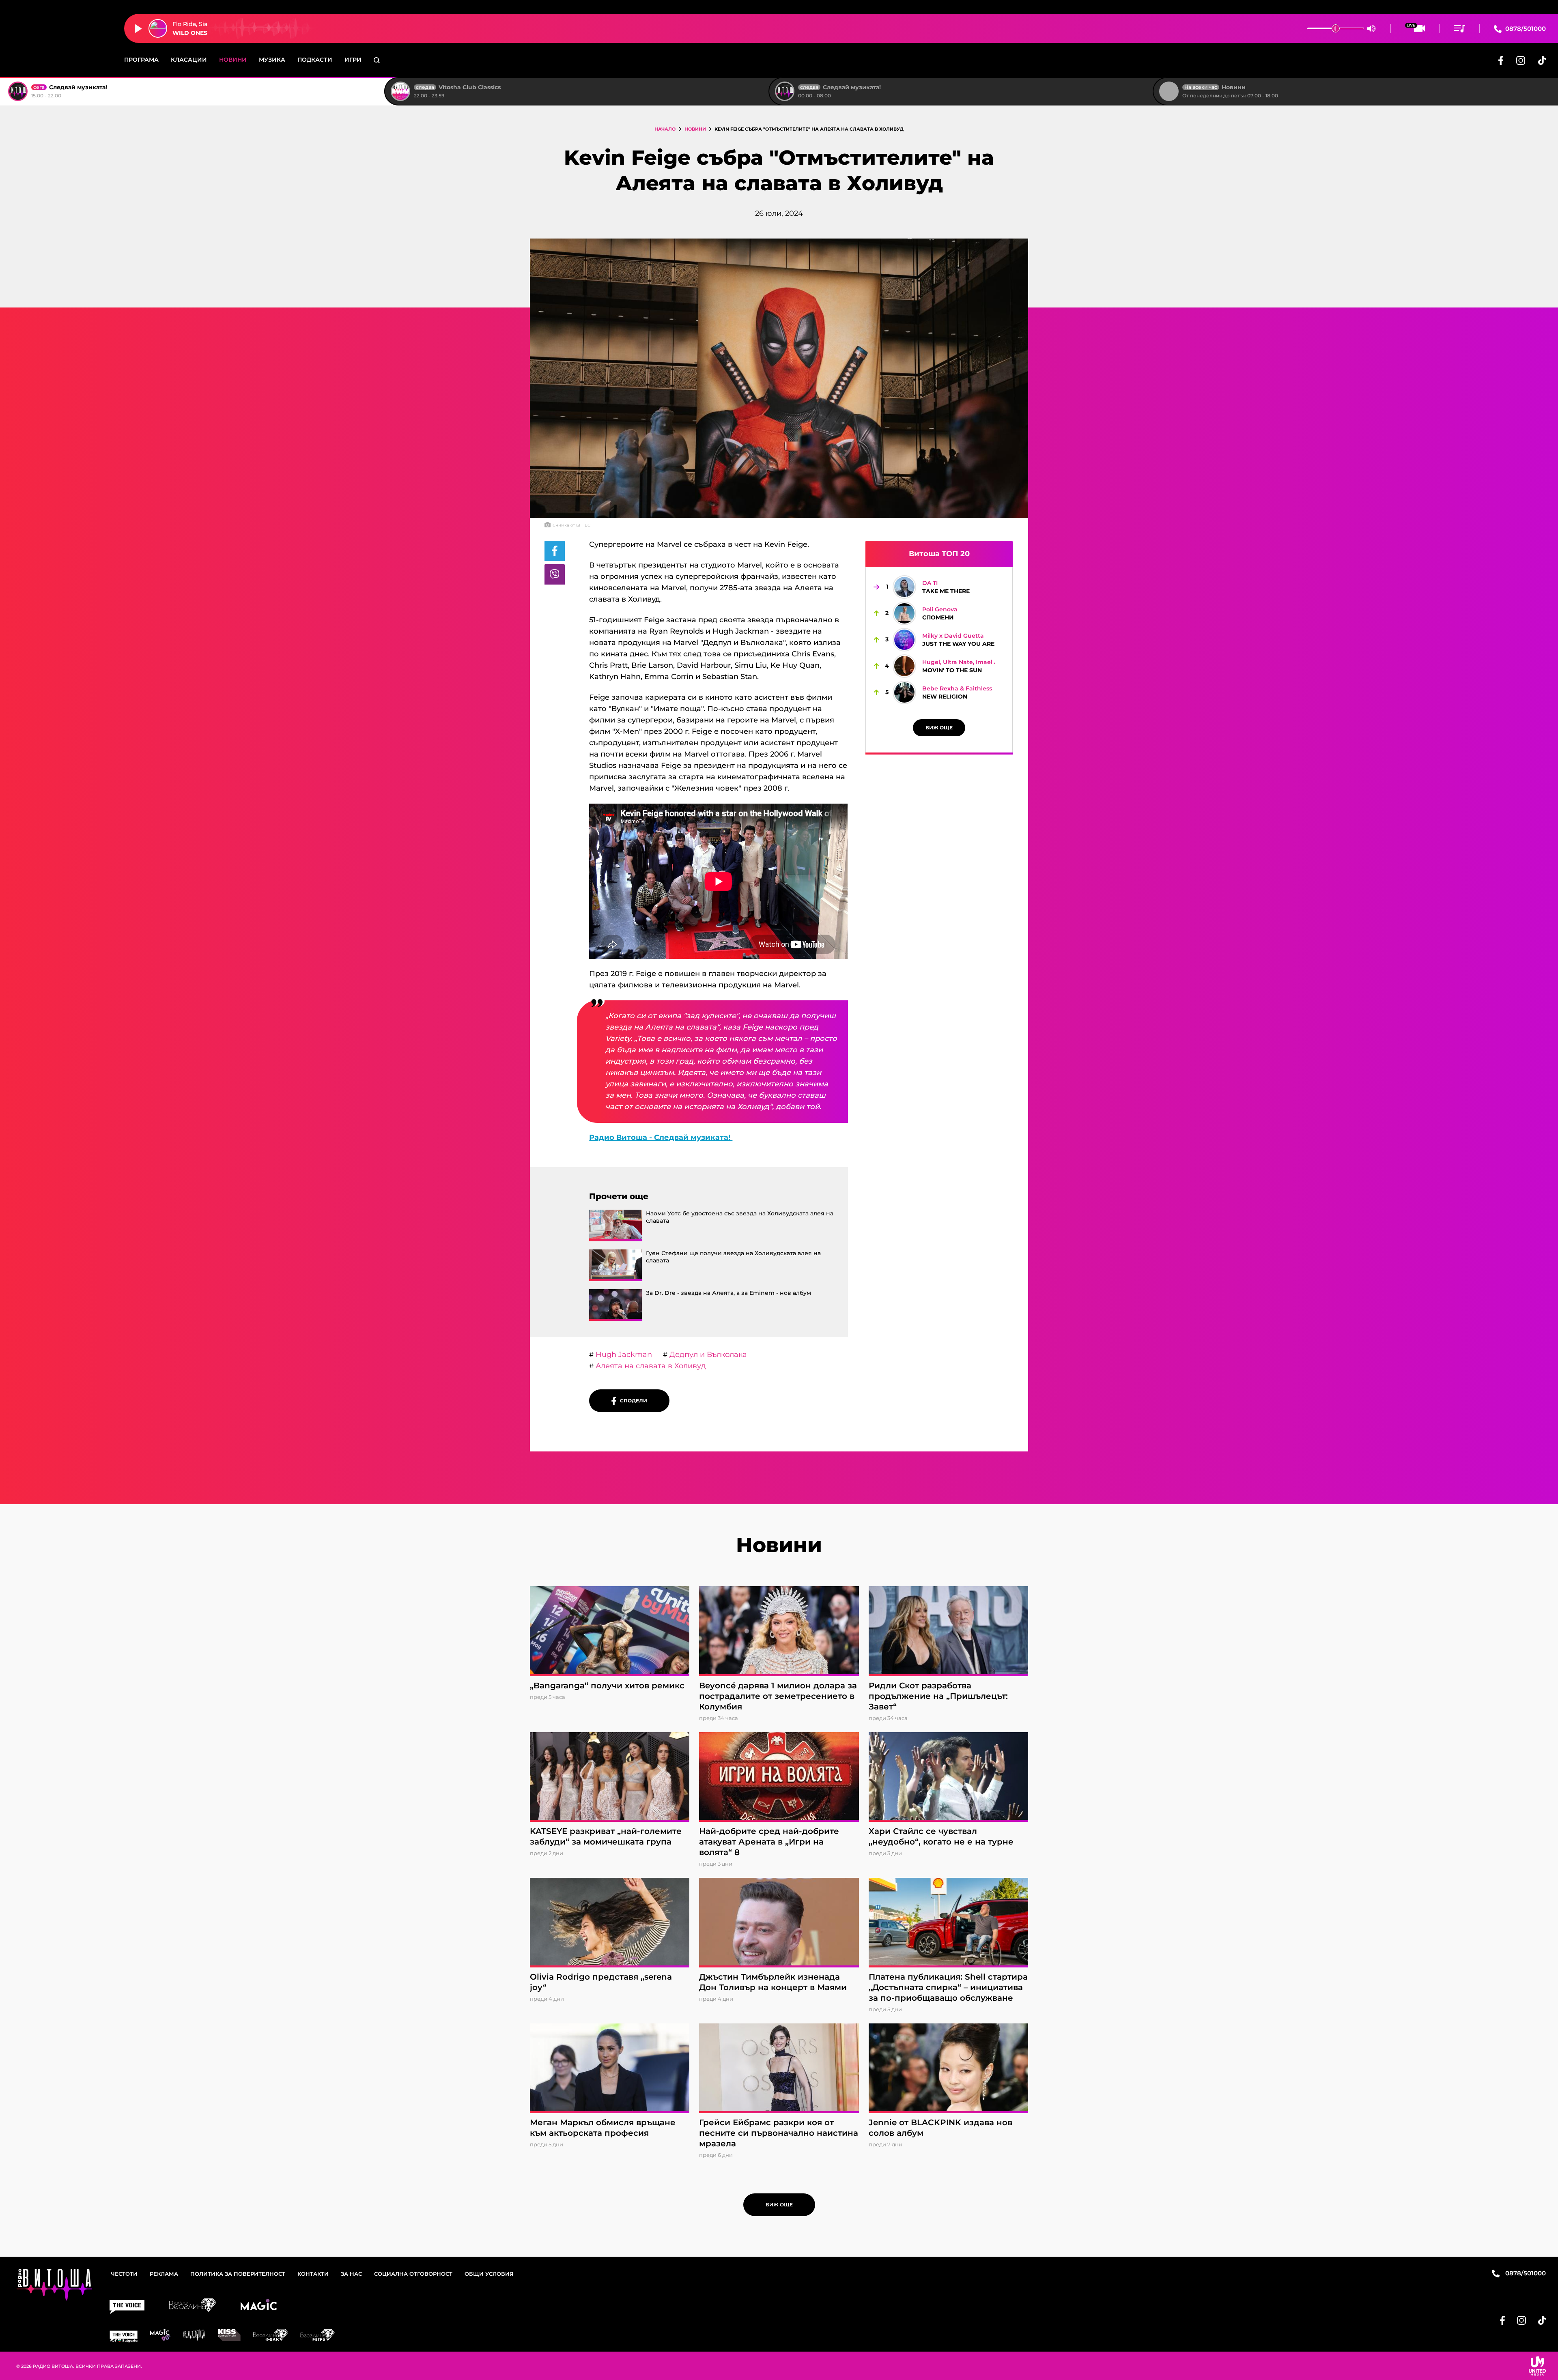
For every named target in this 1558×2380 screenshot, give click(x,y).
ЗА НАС (351, 2274)
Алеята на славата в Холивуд (650, 1366)
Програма (141, 60)
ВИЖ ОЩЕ (939, 728)
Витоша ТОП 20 (939, 554)
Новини (233, 60)
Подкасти (315, 60)
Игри (353, 60)
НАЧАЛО (665, 129)
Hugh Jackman (623, 1354)
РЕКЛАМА (164, 2274)
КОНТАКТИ (313, 2274)
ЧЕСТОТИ (124, 2274)
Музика (272, 60)
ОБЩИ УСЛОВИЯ (489, 2274)
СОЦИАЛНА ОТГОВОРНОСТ (413, 2274)
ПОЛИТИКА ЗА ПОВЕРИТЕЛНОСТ (238, 2274)
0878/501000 (1525, 29)
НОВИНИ (695, 129)
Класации (189, 60)
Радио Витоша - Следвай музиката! (661, 1137)
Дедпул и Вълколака (707, 1354)
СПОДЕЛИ (632, 1401)
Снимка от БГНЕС (571, 525)
